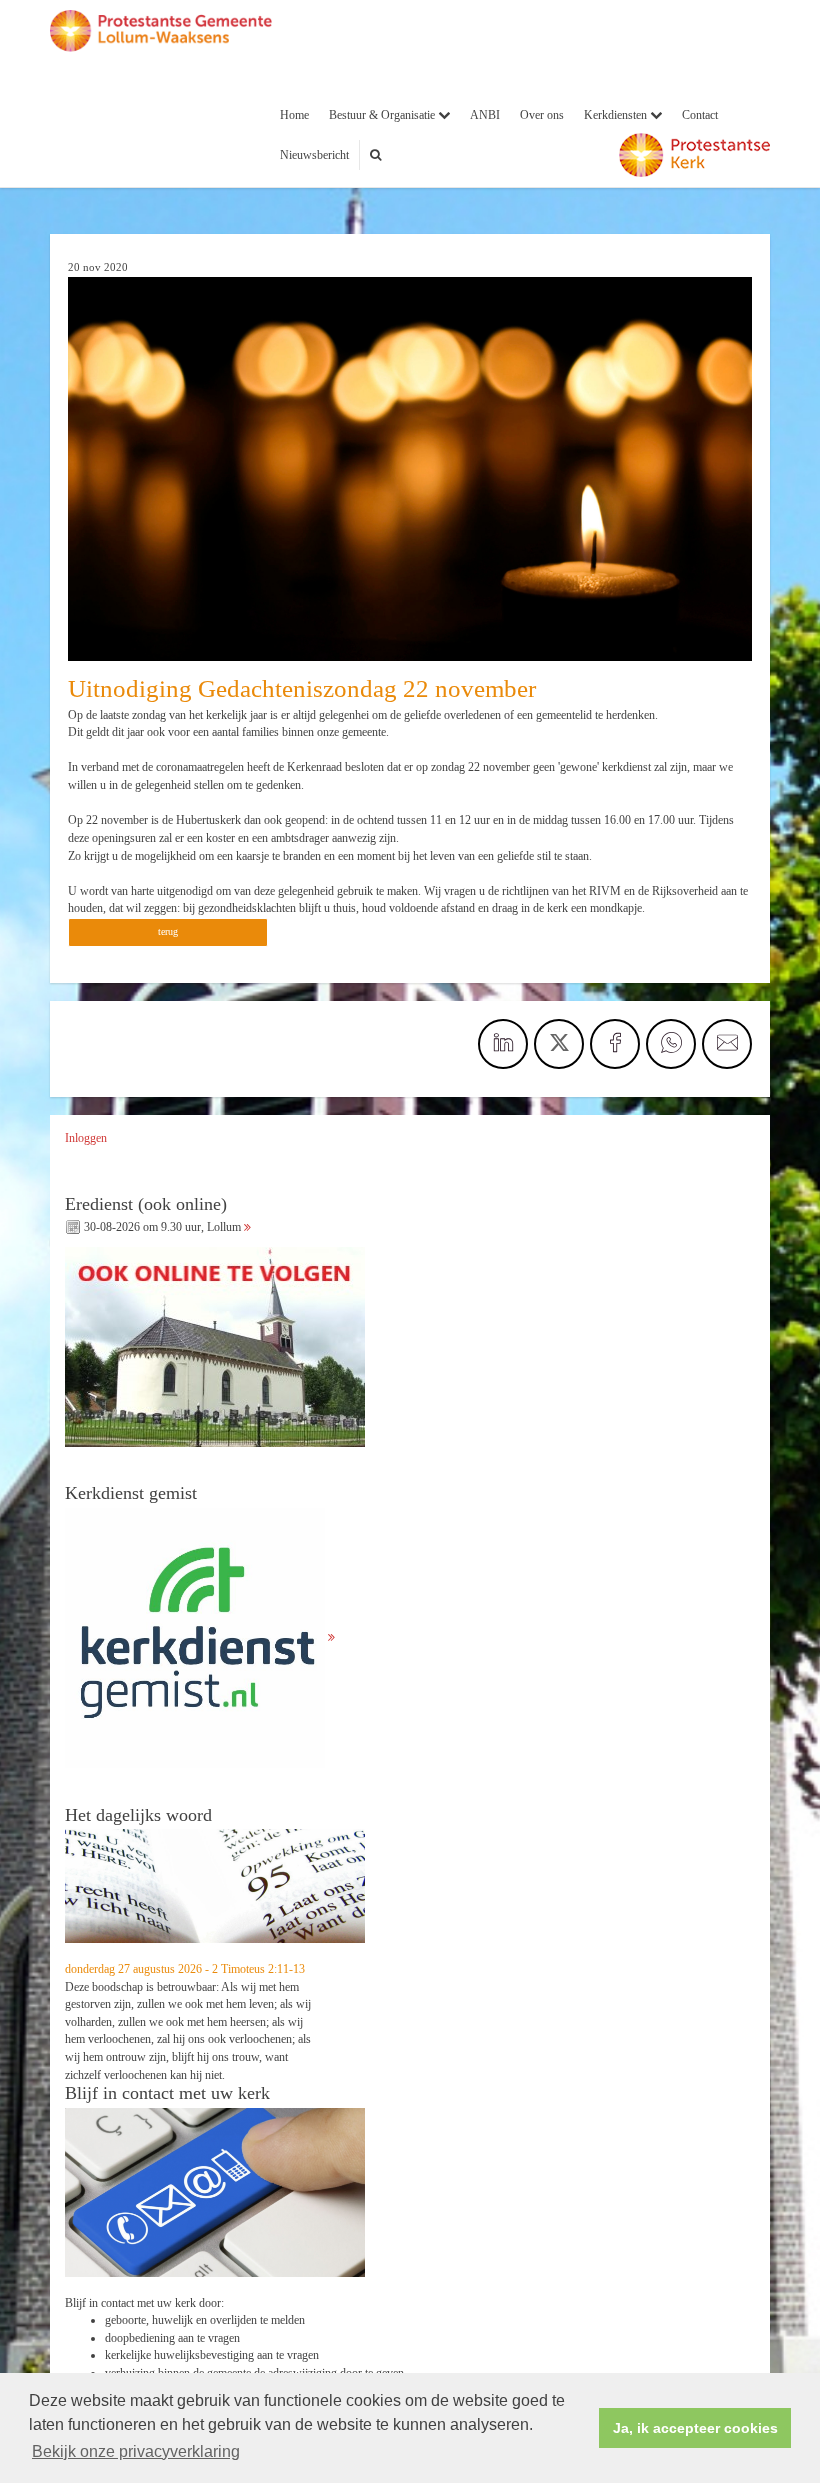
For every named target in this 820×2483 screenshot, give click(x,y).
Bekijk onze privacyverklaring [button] (136, 2451)
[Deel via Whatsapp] (671, 1044)
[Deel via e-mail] (727, 1044)
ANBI (485, 115)
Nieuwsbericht (314, 155)
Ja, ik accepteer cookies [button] (695, 2428)
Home (294, 115)
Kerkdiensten (617, 115)
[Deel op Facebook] (615, 1044)
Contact (700, 115)
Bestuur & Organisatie (383, 115)
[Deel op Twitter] (559, 1044)
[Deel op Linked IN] (503, 1044)
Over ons (542, 115)
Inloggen (86, 1138)
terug (168, 931)
